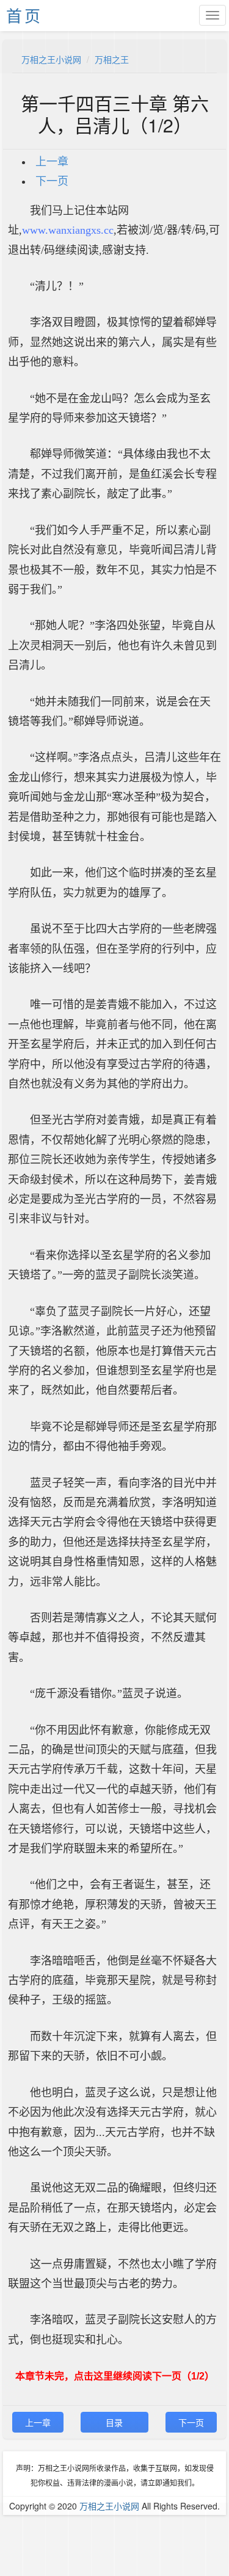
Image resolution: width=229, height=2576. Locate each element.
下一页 (52, 181)
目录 (114, 2422)
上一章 (52, 162)
